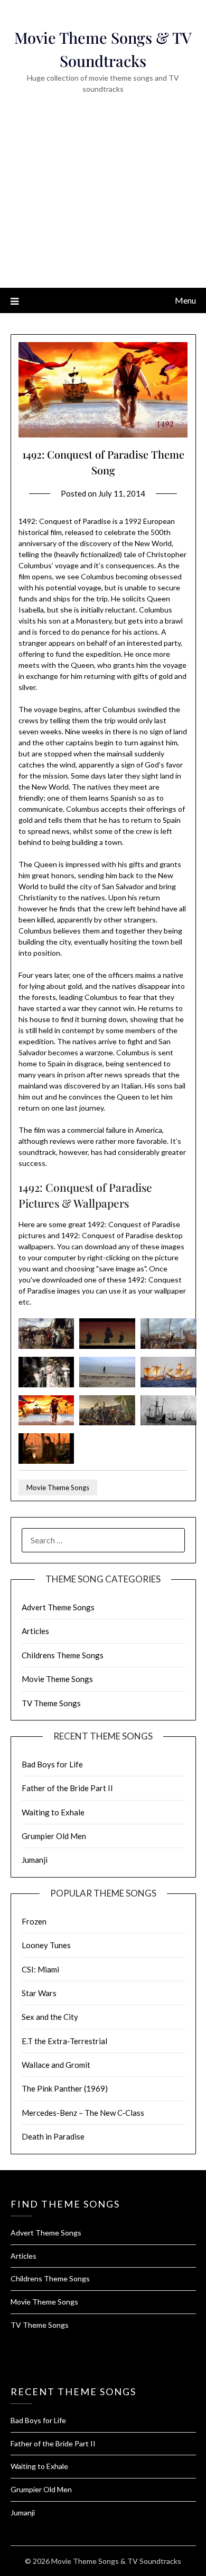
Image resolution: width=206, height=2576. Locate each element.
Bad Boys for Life (52, 1764)
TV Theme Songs (51, 1703)
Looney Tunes (46, 1945)
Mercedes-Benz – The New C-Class (83, 2113)
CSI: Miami (40, 1969)
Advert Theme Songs (58, 1607)
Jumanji (35, 1860)
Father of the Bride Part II (67, 1788)
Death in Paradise (53, 2136)
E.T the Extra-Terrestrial (64, 2041)
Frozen (34, 1921)
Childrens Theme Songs (63, 1655)
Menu (185, 300)
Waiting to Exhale (53, 1812)
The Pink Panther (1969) (65, 2088)
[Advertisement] (103, 206)
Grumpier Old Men (54, 1836)
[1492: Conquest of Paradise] (46, 1346)
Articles (35, 1631)
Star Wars (39, 1993)
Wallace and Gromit (56, 2065)
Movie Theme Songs (58, 1488)
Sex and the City (50, 2017)
